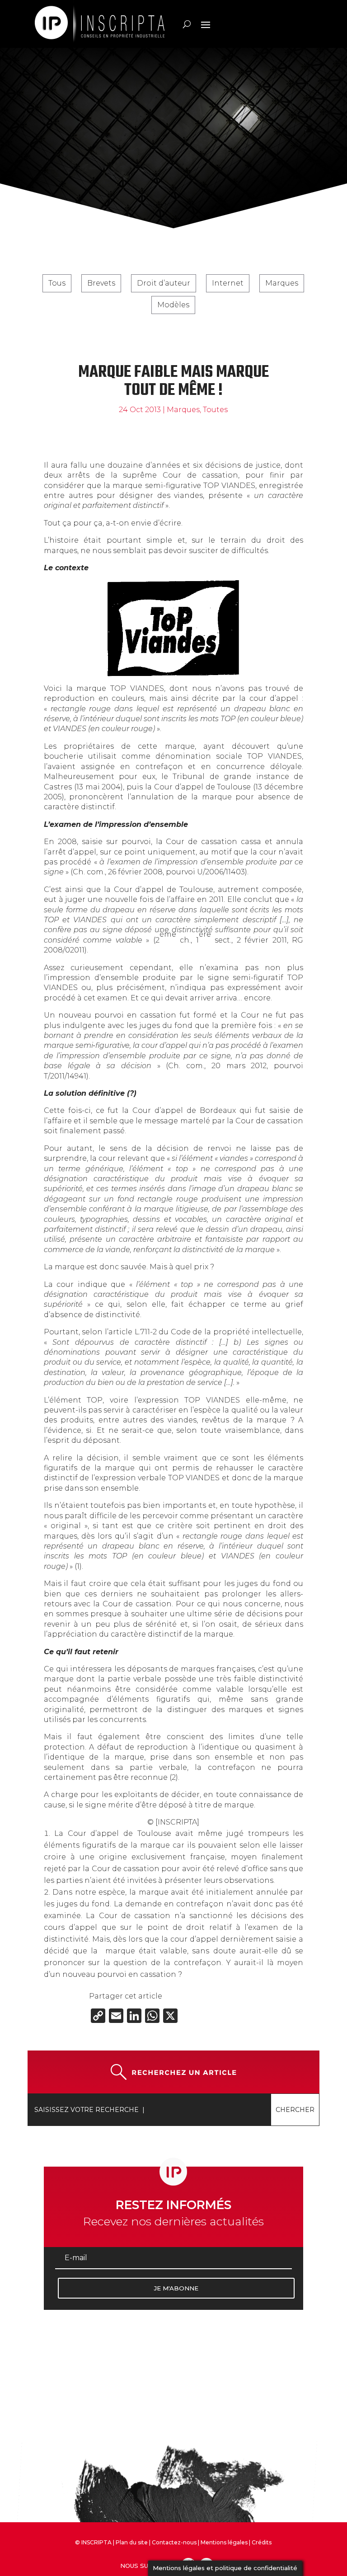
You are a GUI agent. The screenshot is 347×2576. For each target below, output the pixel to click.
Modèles (173, 305)
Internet (228, 283)
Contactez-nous (174, 2542)
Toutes (215, 410)
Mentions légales (224, 2542)
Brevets (101, 283)
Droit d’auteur (164, 283)
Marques (282, 283)
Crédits (262, 2542)
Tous (57, 283)
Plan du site (132, 2542)
